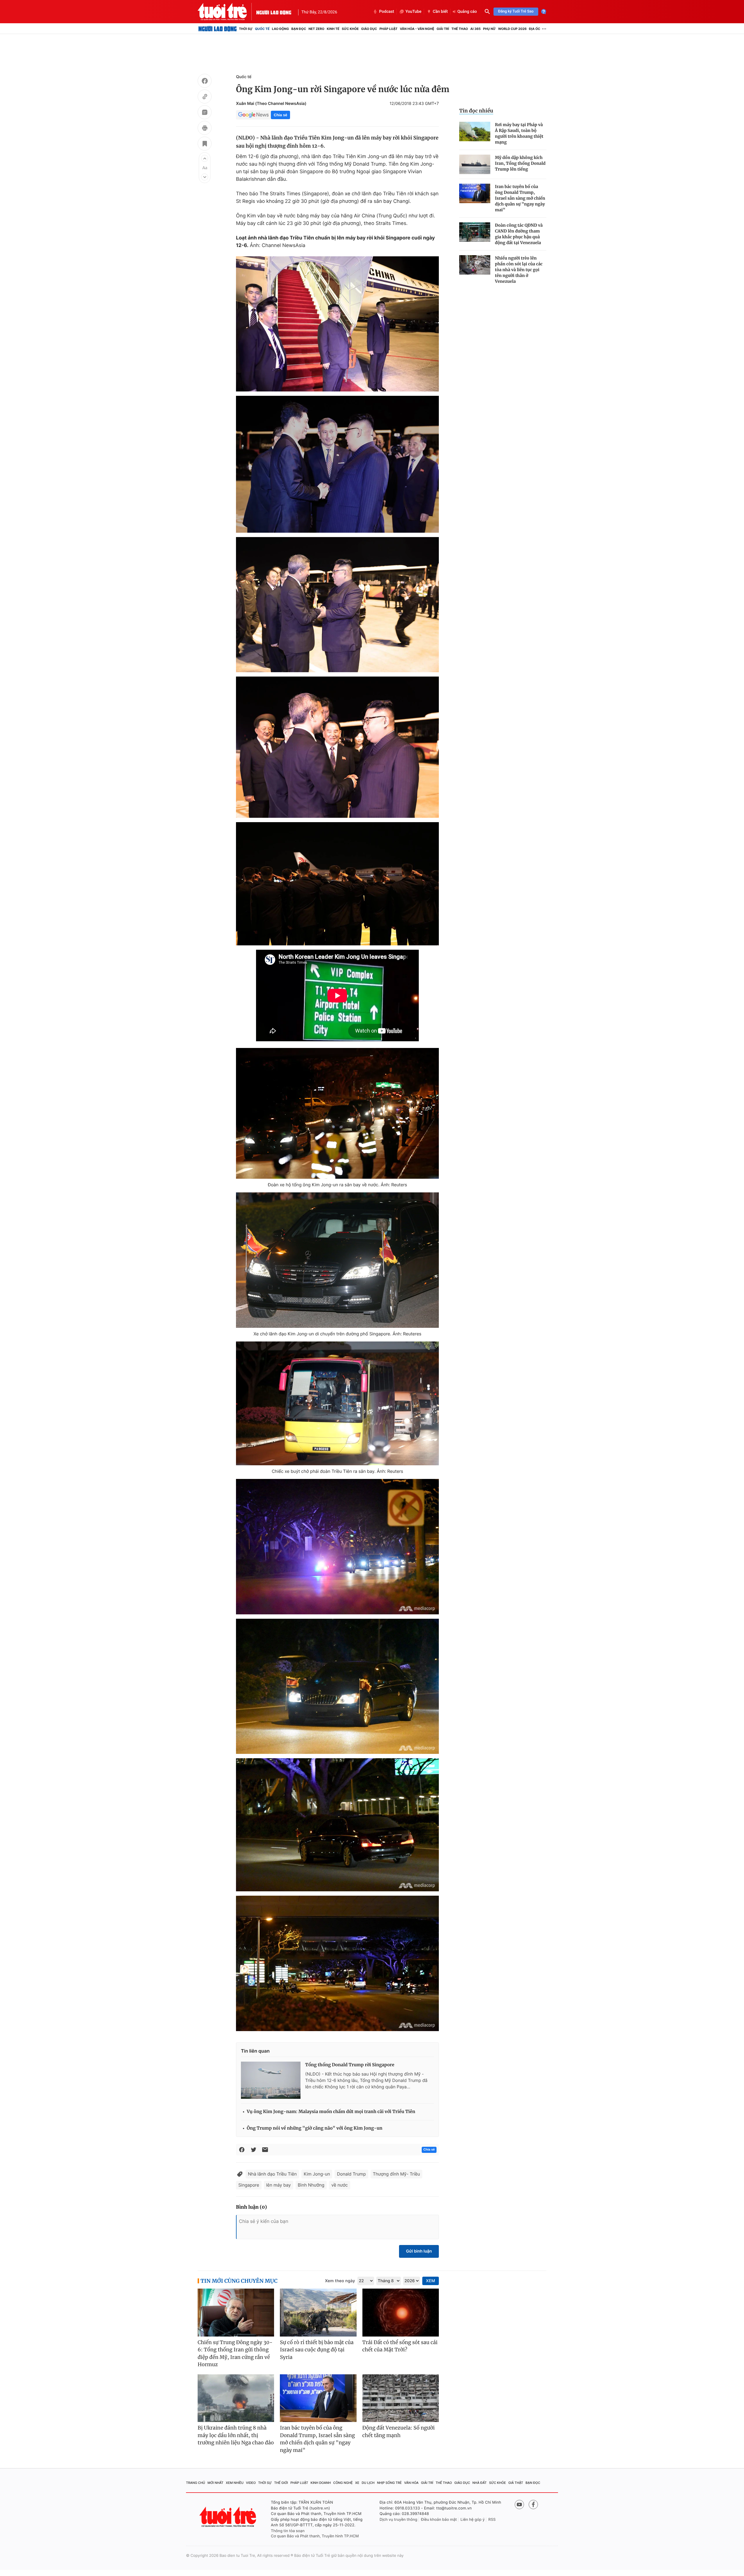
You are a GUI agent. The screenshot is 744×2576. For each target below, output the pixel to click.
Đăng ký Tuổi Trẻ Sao (516, 11)
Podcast (387, 12)
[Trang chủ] (218, 29)
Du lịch (368, 2483)
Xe (357, 2483)
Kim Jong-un (317, 2174)
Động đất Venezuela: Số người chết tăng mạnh (399, 2432)
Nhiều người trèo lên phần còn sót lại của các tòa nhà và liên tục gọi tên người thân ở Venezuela (519, 270)
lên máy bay (279, 2185)
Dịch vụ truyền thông (398, 2520)
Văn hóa (412, 2483)
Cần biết (440, 12)
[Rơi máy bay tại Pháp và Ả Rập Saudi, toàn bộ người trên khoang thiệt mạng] (475, 132)
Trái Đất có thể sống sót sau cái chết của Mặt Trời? (400, 2346)
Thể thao (460, 29)
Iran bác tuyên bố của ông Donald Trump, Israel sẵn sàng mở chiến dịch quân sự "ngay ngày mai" (520, 198)
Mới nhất (215, 2483)
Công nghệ (343, 2483)
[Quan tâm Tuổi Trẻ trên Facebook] (533, 2505)
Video (251, 2483)
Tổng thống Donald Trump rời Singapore (350, 2065)
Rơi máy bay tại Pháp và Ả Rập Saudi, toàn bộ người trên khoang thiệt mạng (519, 133)
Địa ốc (535, 29)
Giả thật (516, 2483)
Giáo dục (369, 29)
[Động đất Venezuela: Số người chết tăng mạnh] (401, 2398)
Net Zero (316, 29)
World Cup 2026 (512, 29)
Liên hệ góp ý (473, 2520)
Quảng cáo (467, 12)
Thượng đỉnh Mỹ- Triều (396, 2174)
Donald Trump (351, 2174)
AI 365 (475, 29)
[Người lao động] (274, 12)
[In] (205, 129)
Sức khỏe (350, 29)
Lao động (281, 29)
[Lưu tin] (205, 144)
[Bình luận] (205, 113)
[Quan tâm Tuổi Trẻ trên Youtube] (519, 2505)
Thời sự (246, 29)
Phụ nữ (489, 29)
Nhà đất (480, 2483)
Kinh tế (333, 29)
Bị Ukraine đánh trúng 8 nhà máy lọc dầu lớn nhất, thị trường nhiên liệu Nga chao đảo (236, 2435)
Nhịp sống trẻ (389, 2483)
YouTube (413, 12)
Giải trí (443, 29)
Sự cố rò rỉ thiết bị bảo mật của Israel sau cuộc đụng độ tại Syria (317, 2350)
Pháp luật (388, 29)
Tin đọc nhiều (476, 111)
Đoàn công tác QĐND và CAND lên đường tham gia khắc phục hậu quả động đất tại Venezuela (519, 234)
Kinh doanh (321, 2483)
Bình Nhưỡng (311, 2185)
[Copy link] (205, 97)
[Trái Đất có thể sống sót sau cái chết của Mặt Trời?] (401, 2313)
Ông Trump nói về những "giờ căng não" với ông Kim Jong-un (315, 2128)
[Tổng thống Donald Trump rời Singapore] (271, 2080)
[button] (205, 158)
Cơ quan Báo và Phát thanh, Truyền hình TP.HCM (315, 2536)
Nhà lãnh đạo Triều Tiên (272, 2174)
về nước (339, 2185)
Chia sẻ (280, 115)
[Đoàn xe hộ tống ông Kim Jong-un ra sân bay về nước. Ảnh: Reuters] (337, 1113)
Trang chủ (196, 2483)
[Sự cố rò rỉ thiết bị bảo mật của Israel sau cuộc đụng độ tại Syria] (318, 2313)
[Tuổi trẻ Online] (228, 2517)
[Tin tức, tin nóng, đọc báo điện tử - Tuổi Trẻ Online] (227, 12)
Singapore (249, 2185)
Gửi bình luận (419, 2251)
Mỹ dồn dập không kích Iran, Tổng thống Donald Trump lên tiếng (520, 163)
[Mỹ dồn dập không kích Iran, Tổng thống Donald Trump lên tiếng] (475, 164)
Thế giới (281, 2483)
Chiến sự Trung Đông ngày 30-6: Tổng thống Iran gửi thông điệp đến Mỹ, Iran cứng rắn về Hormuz (235, 2354)
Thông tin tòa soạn (288, 2531)
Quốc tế (262, 29)
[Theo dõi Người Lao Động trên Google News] (253, 115)
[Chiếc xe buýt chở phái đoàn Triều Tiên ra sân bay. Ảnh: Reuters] (337, 1403)
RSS (492, 2520)
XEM (431, 2281)
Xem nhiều (235, 2483)
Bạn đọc (299, 29)
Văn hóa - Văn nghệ (417, 29)
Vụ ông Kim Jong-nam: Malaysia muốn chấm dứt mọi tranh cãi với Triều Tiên (331, 2112)
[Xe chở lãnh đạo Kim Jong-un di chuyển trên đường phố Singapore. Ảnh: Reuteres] (337, 1260)
